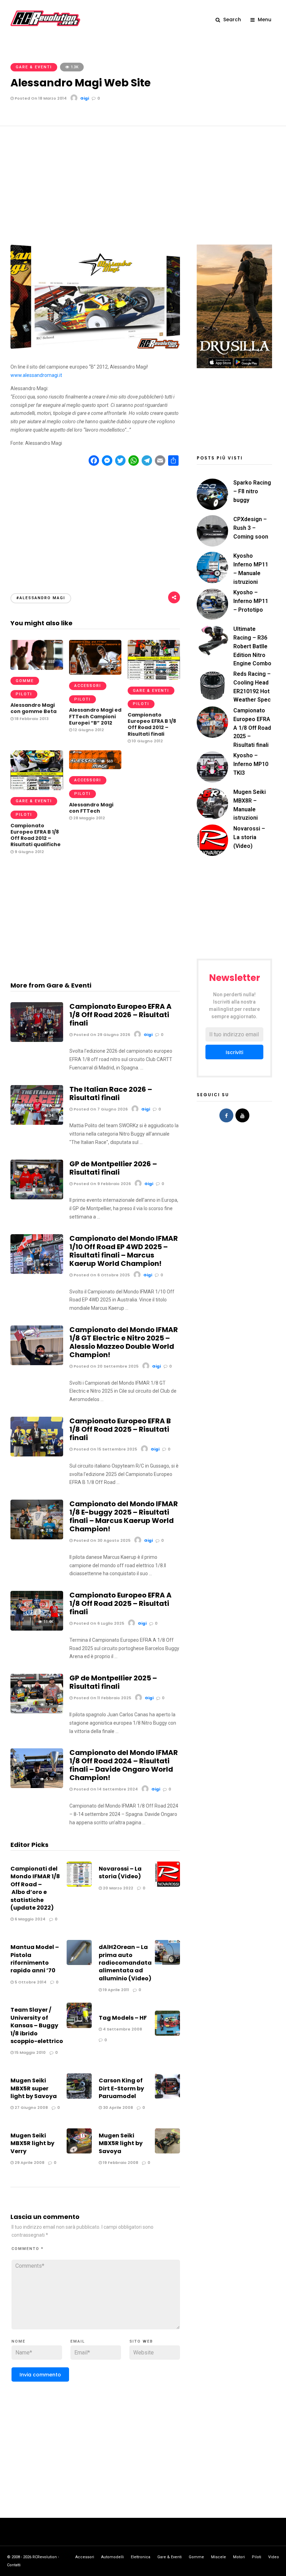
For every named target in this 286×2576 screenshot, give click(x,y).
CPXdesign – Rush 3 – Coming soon (251, 528)
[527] (95, 673)
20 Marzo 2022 (118, 1888)
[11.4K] (37, 1629)
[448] (154, 678)
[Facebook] (226, 1115)
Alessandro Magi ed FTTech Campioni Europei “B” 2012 (95, 716)
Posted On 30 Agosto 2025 (101, 1540)
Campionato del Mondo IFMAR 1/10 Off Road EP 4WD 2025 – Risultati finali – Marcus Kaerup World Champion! (124, 1251)
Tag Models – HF (123, 2018)
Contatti (14, 2565)
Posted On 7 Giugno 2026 (100, 1109)
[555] (37, 668)
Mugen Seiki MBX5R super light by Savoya (34, 2088)
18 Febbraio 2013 (31, 719)
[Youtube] (242, 1115)
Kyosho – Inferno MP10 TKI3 (251, 764)
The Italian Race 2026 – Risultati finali (111, 1093)
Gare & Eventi (34, 67)
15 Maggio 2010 (30, 2052)
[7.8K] (37, 1363)
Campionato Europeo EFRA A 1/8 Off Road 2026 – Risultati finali (121, 1015)
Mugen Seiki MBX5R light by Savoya (121, 2143)
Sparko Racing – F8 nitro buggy (252, 491)
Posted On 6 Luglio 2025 (98, 1623)
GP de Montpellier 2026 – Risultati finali (113, 1168)
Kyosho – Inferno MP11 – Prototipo (251, 601)
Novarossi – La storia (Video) (120, 1873)
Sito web (141, 2341)
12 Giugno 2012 (88, 730)
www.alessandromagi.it (36, 375)
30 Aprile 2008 (117, 2107)
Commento (28, 2249)
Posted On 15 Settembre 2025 (105, 1449)
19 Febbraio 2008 (120, 2163)
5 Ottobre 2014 (30, 1982)
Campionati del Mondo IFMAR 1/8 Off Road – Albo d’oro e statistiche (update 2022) (35, 1888)
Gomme (25, 681)
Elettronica (141, 2557)
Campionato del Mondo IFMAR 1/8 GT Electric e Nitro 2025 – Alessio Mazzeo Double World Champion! (124, 1342)
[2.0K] (37, 1538)
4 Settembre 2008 (122, 2029)
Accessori (88, 686)
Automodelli (112, 2557)
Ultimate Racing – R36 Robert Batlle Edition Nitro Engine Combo (252, 646)
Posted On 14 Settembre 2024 (105, 1789)
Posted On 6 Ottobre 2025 (101, 1275)
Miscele (219, 2557)
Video (274, 2557)
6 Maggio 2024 (29, 1919)
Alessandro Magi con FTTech (91, 808)
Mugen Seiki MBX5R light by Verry (32, 2143)
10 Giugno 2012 (147, 741)
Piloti (24, 694)
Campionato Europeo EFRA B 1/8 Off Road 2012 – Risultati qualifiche (36, 835)
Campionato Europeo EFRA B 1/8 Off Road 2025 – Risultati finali (120, 1429)
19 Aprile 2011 (115, 1990)
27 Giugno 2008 (31, 2107)
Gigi (85, 98)
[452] (37, 788)
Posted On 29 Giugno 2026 (101, 1035)
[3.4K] (37, 1198)
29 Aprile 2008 (29, 2163)
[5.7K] (37, 1786)
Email (78, 2341)
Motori (239, 2557)
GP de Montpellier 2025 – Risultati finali (113, 1682)
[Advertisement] (143, 178)
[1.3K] (37, 1712)
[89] (37, 1040)
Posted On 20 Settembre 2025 (106, 1366)
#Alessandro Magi (41, 598)
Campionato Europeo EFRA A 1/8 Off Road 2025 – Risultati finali (121, 1603)
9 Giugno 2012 (29, 852)
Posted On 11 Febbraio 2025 (102, 1698)
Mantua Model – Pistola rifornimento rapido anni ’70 (35, 1959)
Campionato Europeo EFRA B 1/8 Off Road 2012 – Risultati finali (152, 724)
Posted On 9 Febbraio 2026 (102, 1184)
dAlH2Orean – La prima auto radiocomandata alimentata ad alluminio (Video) (125, 1963)
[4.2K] (37, 1272)
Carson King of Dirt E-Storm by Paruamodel (121, 2088)
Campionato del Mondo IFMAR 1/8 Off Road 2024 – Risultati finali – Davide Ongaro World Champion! (124, 1765)
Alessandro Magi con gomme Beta (33, 708)
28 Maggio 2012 (89, 818)
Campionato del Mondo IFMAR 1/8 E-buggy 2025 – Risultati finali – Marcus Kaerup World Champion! (124, 1516)
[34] (37, 1123)
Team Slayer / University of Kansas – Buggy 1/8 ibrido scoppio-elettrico (37, 2025)
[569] (95, 767)
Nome (18, 2341)
